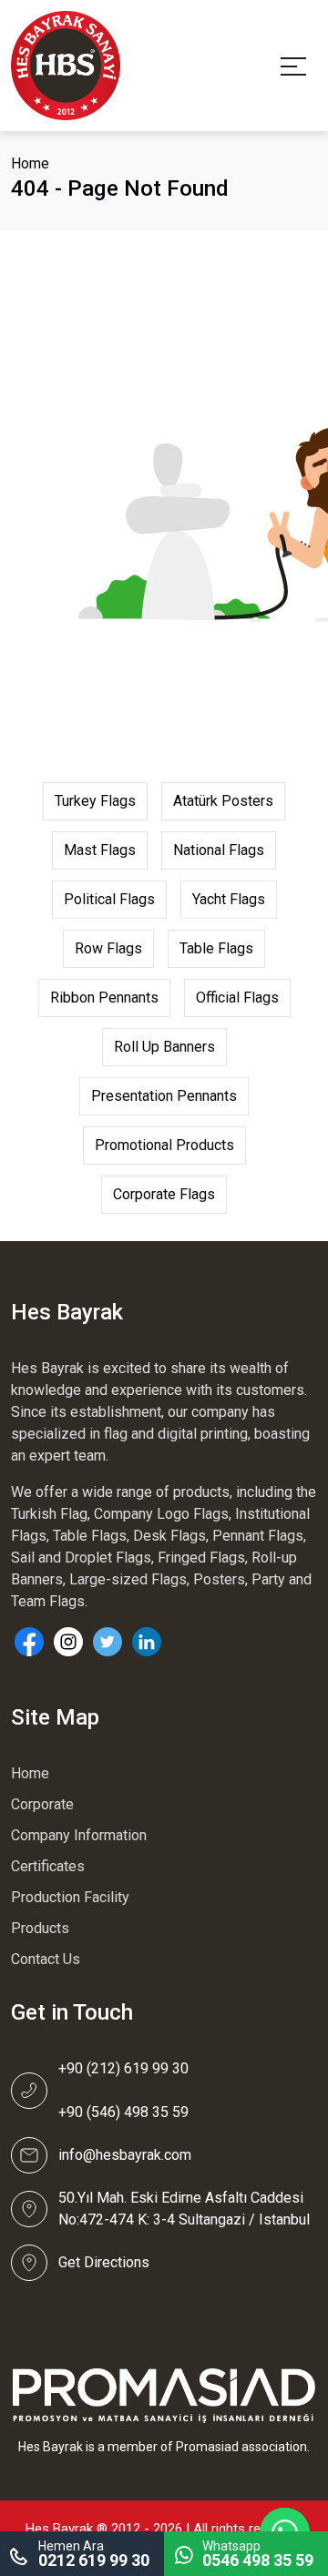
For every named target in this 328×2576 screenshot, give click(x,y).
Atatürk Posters (223, 801)
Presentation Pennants (164, 1096)
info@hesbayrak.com (125, 2155)
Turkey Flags (95, 801)
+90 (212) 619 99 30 (123, 2068)
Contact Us (46, 1959)
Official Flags (237, 998)
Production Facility (70, 1897)
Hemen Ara (94, 2554)
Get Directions (104, 2262)
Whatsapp (258, 2554)
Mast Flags (100, 850)
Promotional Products (164, 1145)
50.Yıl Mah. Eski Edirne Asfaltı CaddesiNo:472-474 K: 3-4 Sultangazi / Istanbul (184, 2209)
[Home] (66, 64)
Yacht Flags (229, 899)
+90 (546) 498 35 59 (123, 2112)
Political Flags (109, 899)
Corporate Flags (164, 1194)
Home (30, 163)
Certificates (48, 1866)
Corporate (42, 1804)
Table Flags (216, 948)
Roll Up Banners (164, 1047)
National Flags (219, 850)
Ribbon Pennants (104, 998)
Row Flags (108, 948)
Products (40, 1928)
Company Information (79, 1835)
